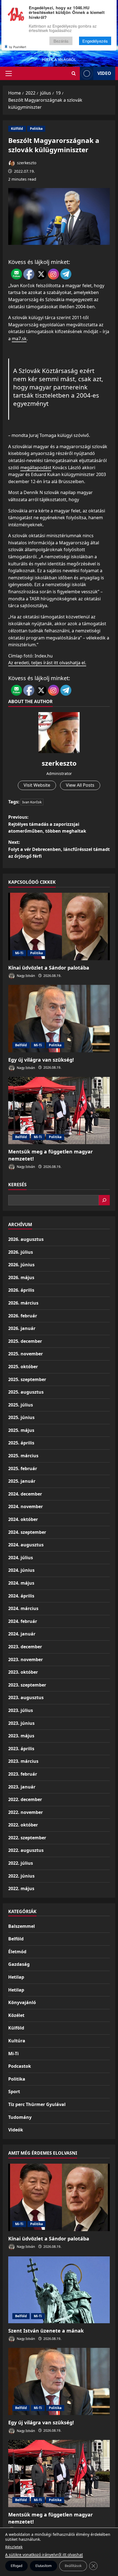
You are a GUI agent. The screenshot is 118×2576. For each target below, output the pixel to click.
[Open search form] (74, 73)
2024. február (23, 1621)
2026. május (21, 1277)
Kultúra (17, 2041)
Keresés (17, 1185)
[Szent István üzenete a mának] (59, 2289)
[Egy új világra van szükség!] (59, 1019)
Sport (14, 2092)
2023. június (21, 1723)
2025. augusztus (26, 1392)
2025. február (23, 1468)
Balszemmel (22, 1926)
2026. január (22, 1328)
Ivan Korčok (32, 802)
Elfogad (16, 2566)
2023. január (22, 1787)
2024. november (26, 1506)
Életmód (17, 1952)
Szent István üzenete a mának (46, 2331)
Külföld (17, 129)
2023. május (21, 1736)
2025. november (26, 1354)
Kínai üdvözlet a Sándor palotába (49, 968)
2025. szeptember (27, 1379)
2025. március (23, 1456)
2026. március (23, 1303)
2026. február (23, 1316)
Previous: (47, 824)
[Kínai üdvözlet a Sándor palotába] (59, 926)
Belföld (21, 1045)
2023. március (23, 1761)
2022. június (21, 1876)
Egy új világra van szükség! (41, 1060)
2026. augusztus (26, 1239)
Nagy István (25, 976)
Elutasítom (43, 2566)
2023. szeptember (27, 1685)
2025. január (22, 1481)
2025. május (21, 1430)
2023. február (23, 1774)
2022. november (26, 1812)
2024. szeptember (27, 1532)
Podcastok (20, 2066)
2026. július (21, 1252)
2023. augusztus (26, 1697)
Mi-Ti (19, 953)
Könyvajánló (22, 2002)
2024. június (21, 1570)
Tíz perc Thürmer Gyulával (37, 2104)
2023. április (21, 1749)
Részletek (14, 2547)
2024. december (25, 1494)
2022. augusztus (26, 1850)
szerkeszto (26, 163)
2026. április (21, 1290)
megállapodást (36, 468)
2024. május (21, 1583)
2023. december (25, 1647)
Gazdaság (19, 1964)
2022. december (25, 1799)
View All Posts (80, 785)
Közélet (16, 2015)
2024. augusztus (26, 1545)
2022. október (23, 1825)
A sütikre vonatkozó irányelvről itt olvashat (44, 2555)
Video (104, 73)
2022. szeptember (27, 1838)
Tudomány (20, 2117)
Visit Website (37, 785)
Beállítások (73, 2566)
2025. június (21, 1417)
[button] (9, 74)
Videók (16, 2130)
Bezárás (61, 41)
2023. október (23, 1672)
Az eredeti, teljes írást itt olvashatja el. (47, 663)
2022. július (21, 1863)
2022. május (21, 1888)
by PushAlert (18, 47)
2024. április (21, 1596)
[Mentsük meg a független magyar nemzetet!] (59, 1111)
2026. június (21, 1265)
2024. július (21, 1558)
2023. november (26, 1659)
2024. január (22, 1634)
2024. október (23, 1519)
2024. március (23, 1608)
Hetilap (16, 1977)
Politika (36, 129)
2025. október (23, 1367)
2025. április (21, 1443)
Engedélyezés (95, 41)
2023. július (21, 1710)
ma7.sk (19, 339)
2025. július (21, 1405)
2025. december (25, 1341)
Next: (59, 849)
